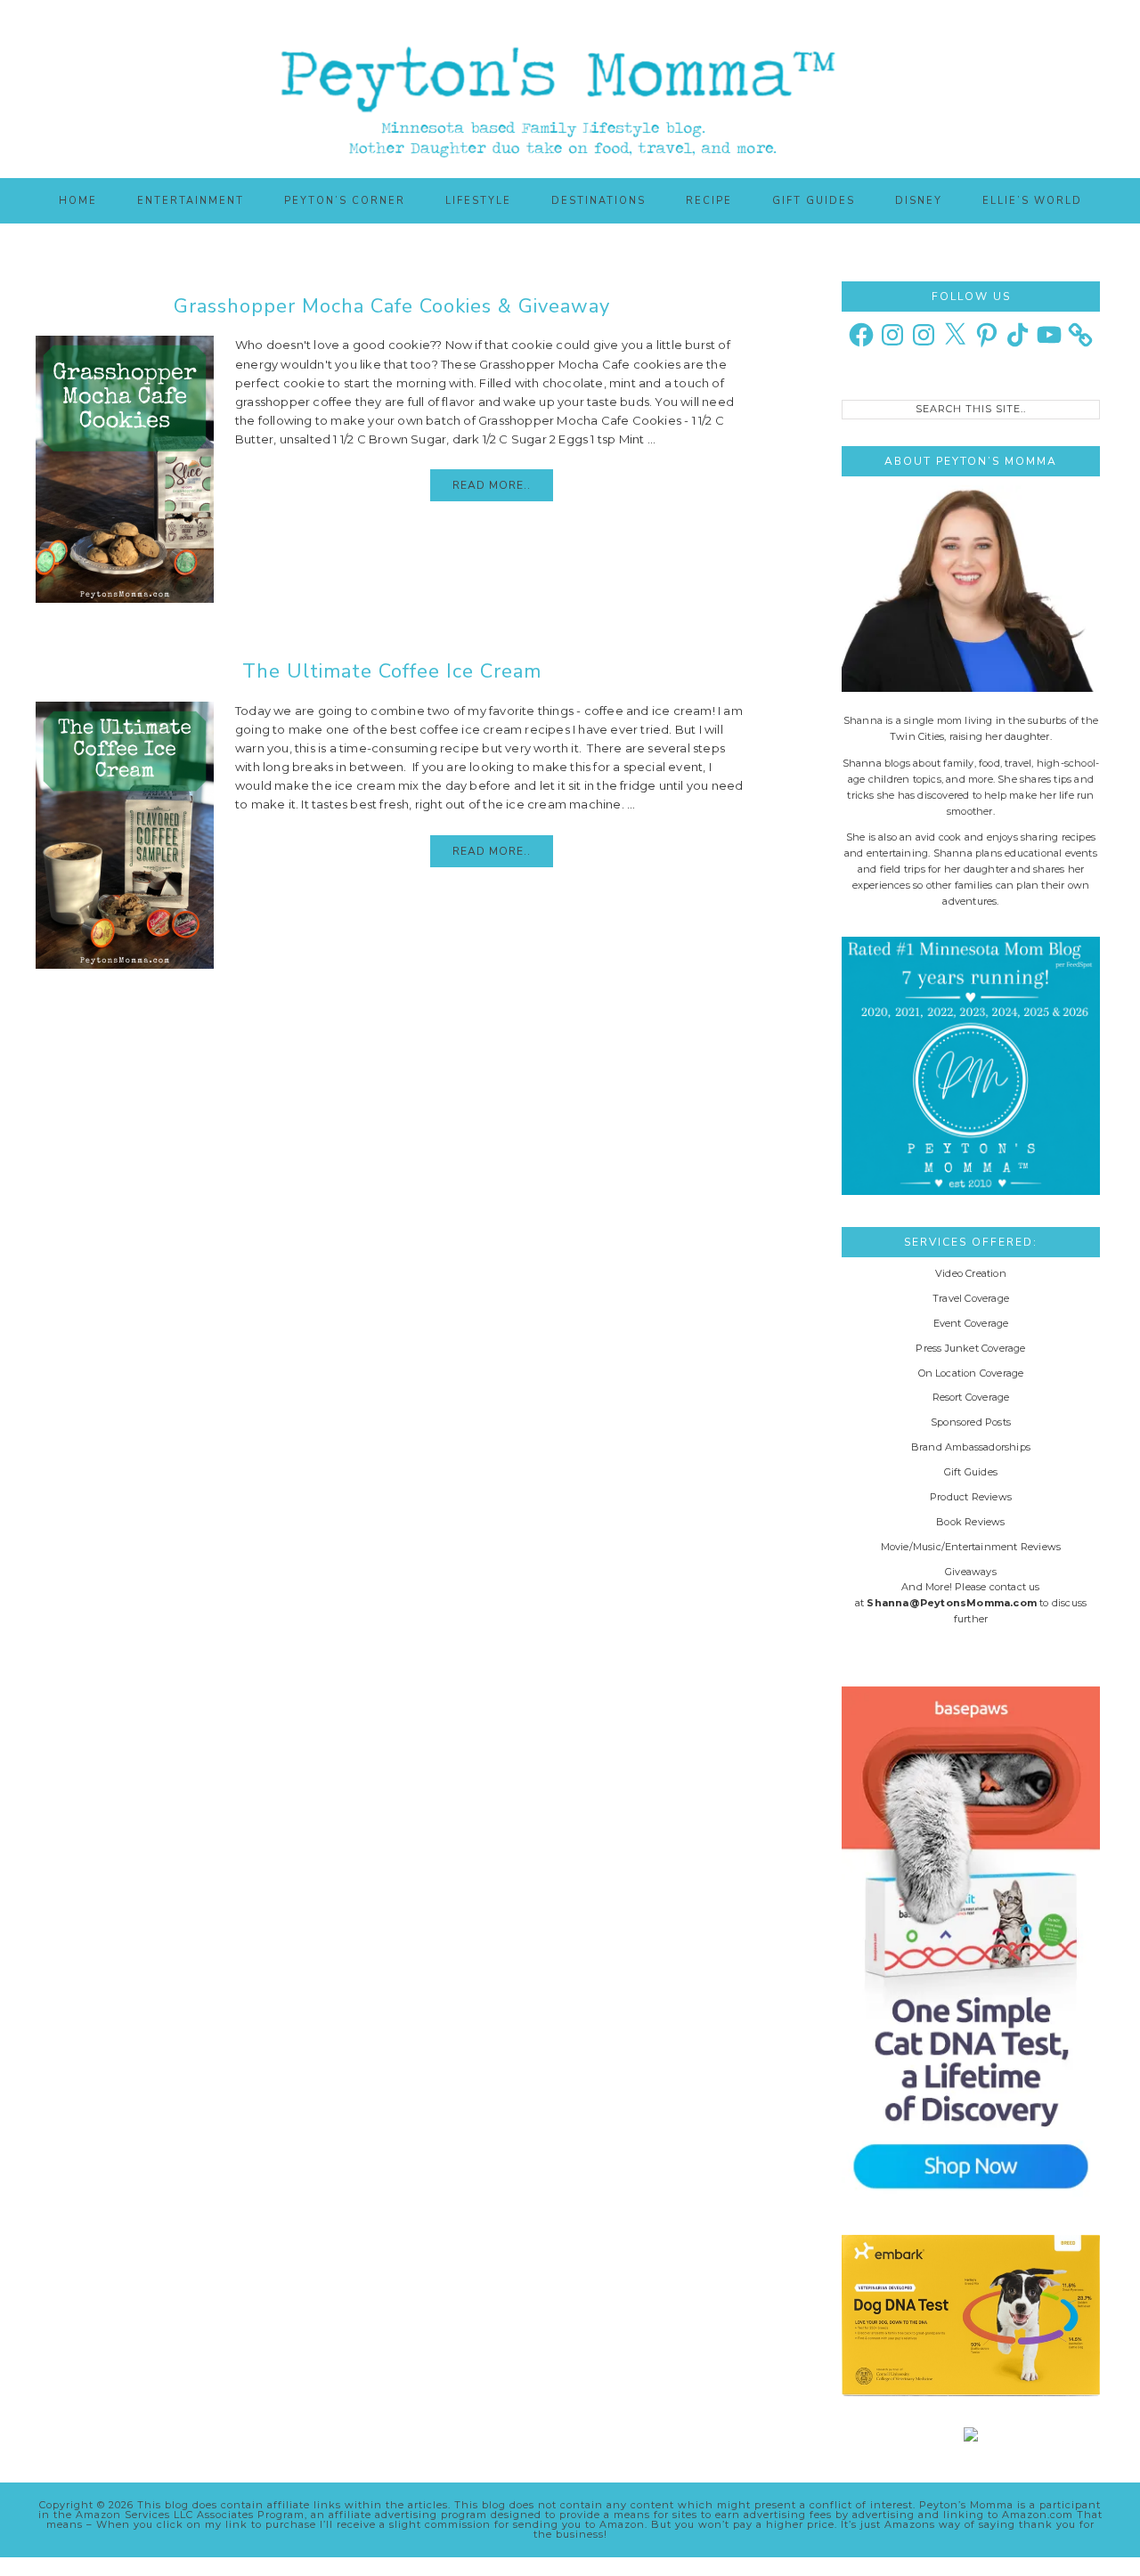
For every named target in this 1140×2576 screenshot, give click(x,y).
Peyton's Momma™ (570, 89)
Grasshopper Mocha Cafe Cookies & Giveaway (392, 306)
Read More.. (492, 485)
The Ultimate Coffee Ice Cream (392, 671)
